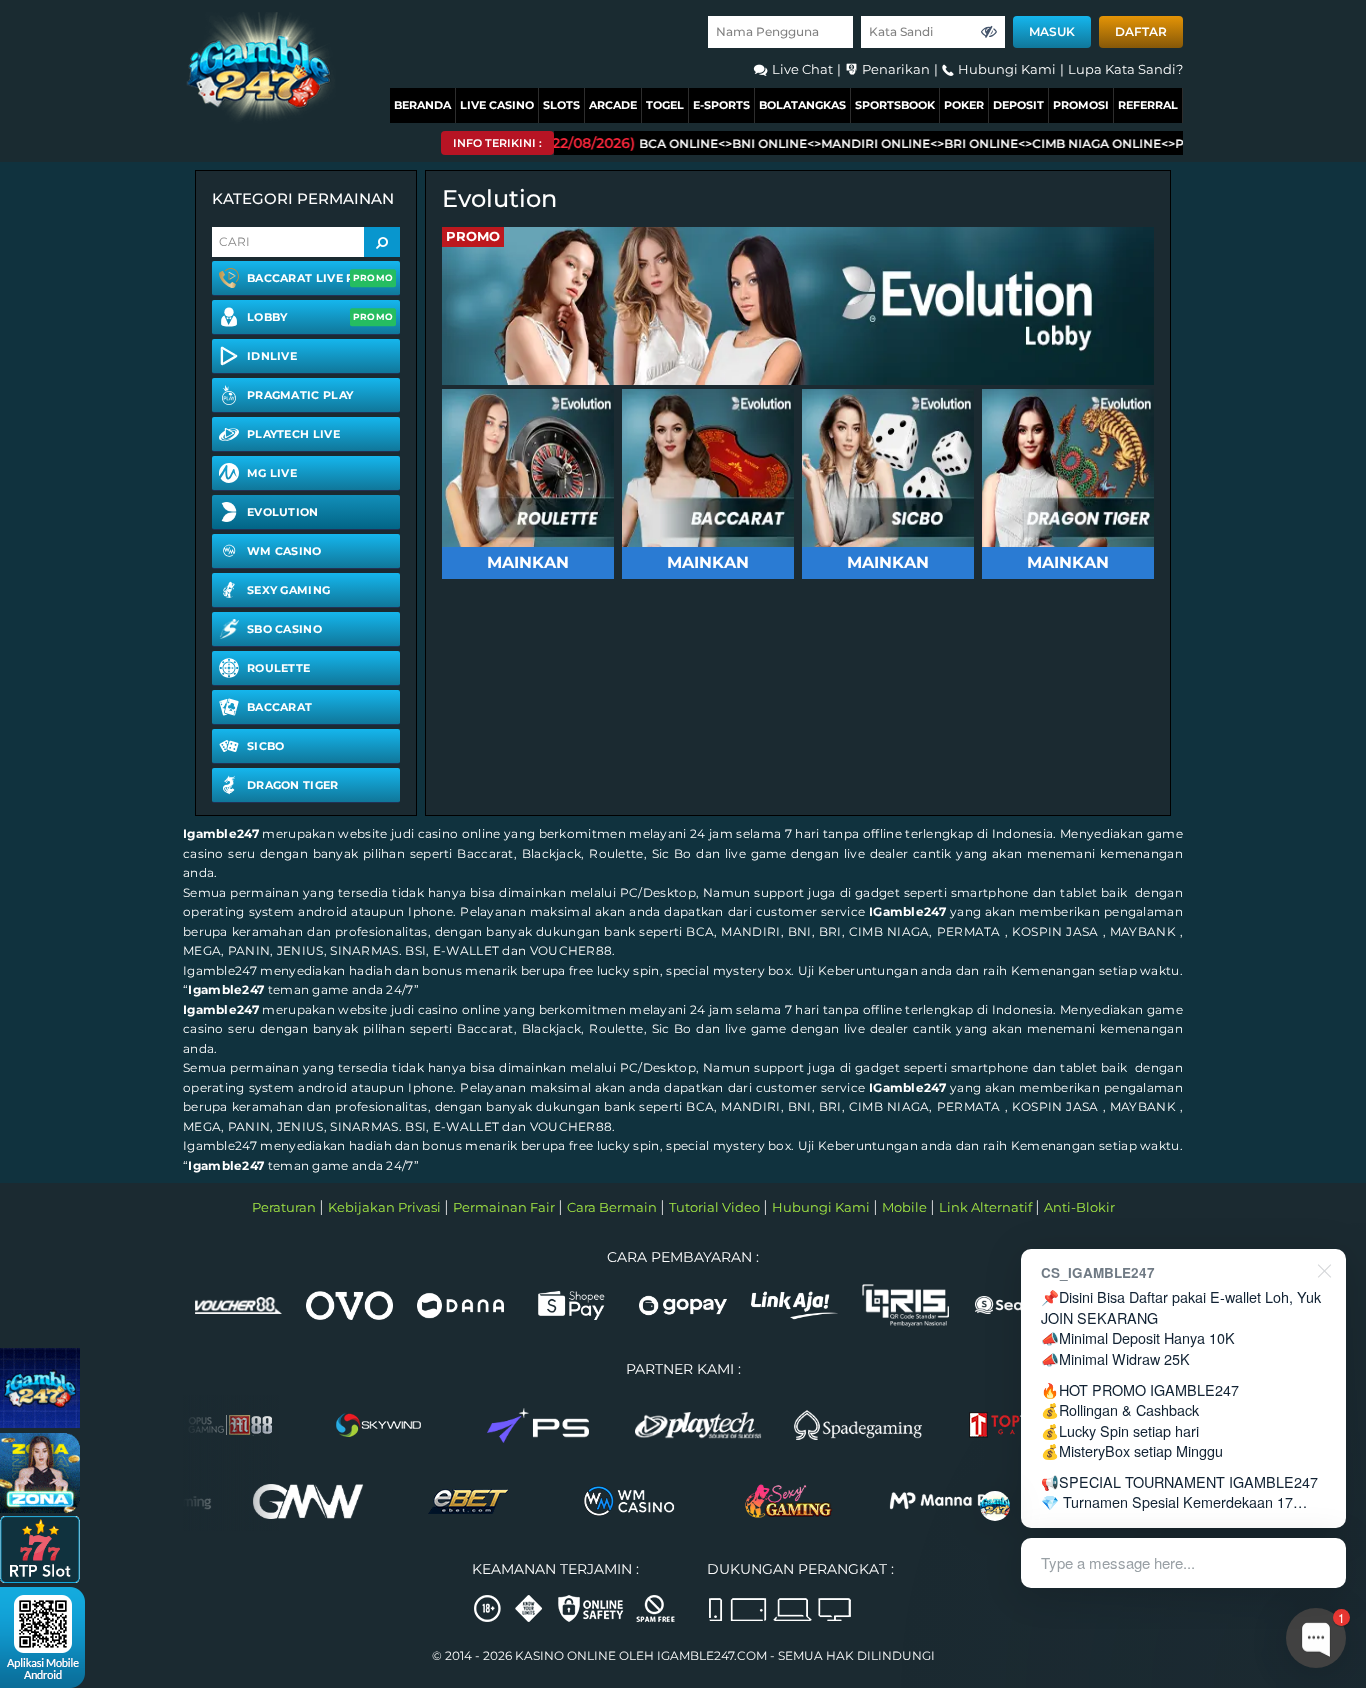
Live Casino (497, 105)
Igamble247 (221, 833)
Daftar (1141, 31)
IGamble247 (907, 911)
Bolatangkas (802, 105)
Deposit (1018, 105)
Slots (561, 105)
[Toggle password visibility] (989, 32)
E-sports (721, 105)
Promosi (1081, 105)
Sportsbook (895, 105)
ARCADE (613, 105)
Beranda (422, 105)
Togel (665, 105)
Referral (1148, 105)
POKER (964, 105)
